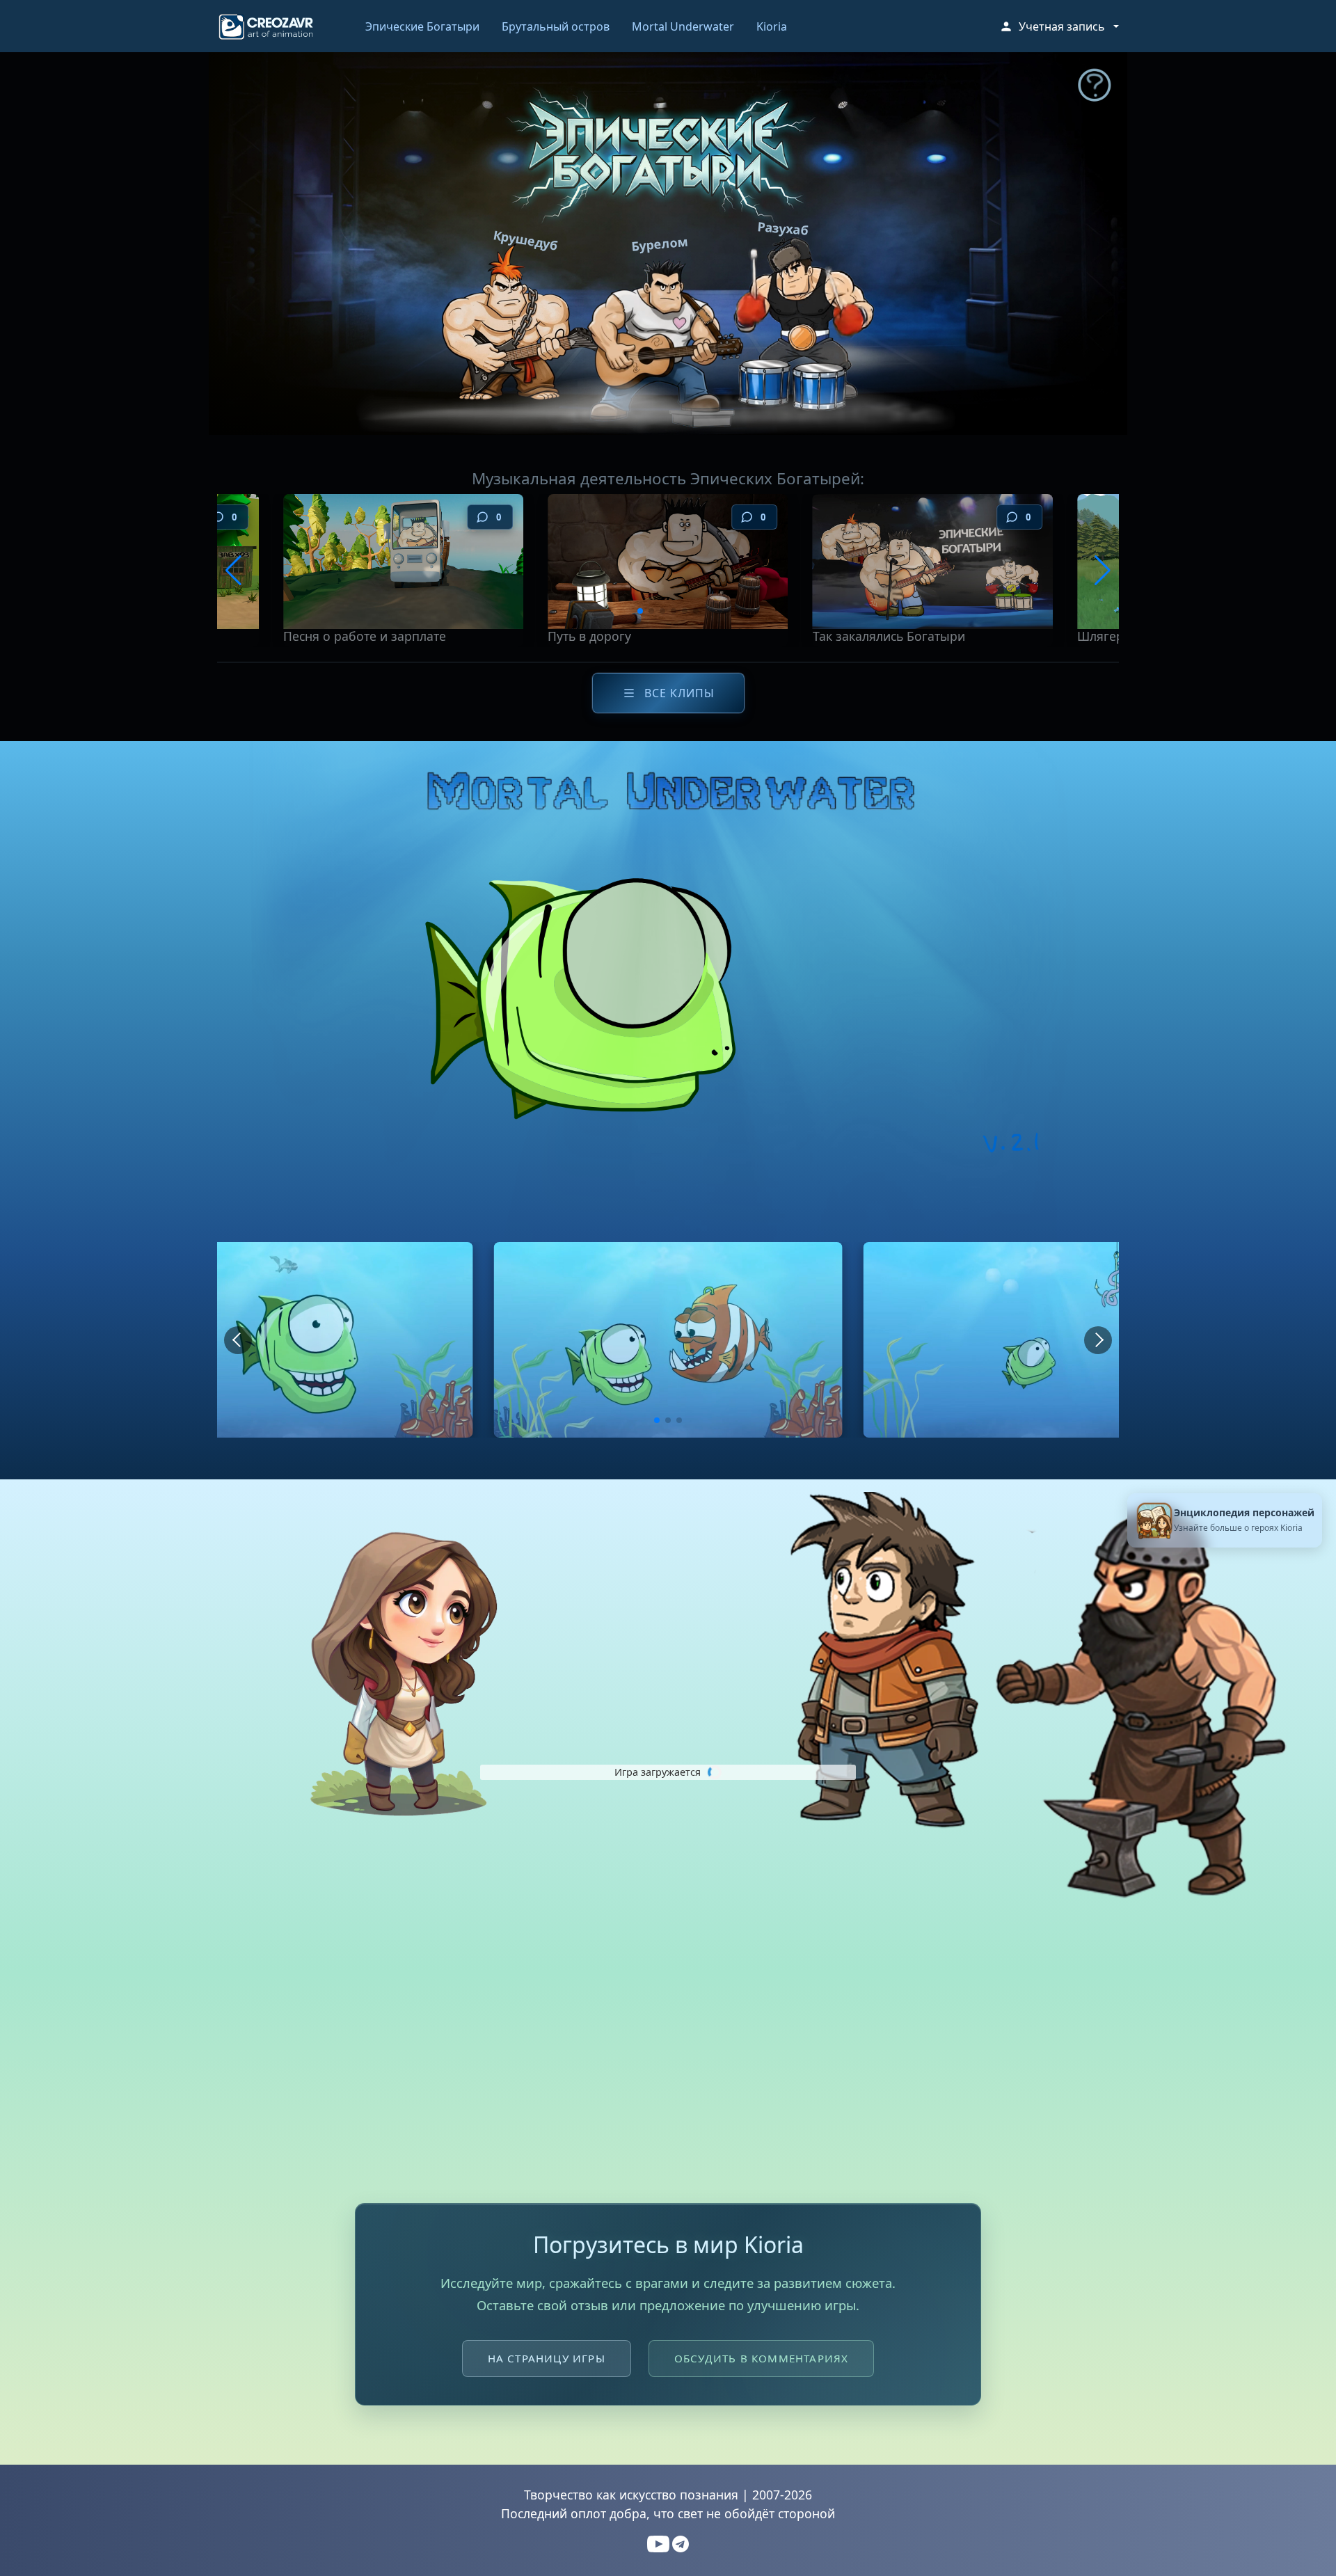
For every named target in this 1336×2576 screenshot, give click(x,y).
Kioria (772, 26)
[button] (1059, 26)
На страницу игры (547, 2358)
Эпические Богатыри (422, 26)
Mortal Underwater (683, 26)
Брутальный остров (556, 26)
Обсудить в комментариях (762, 2358)
